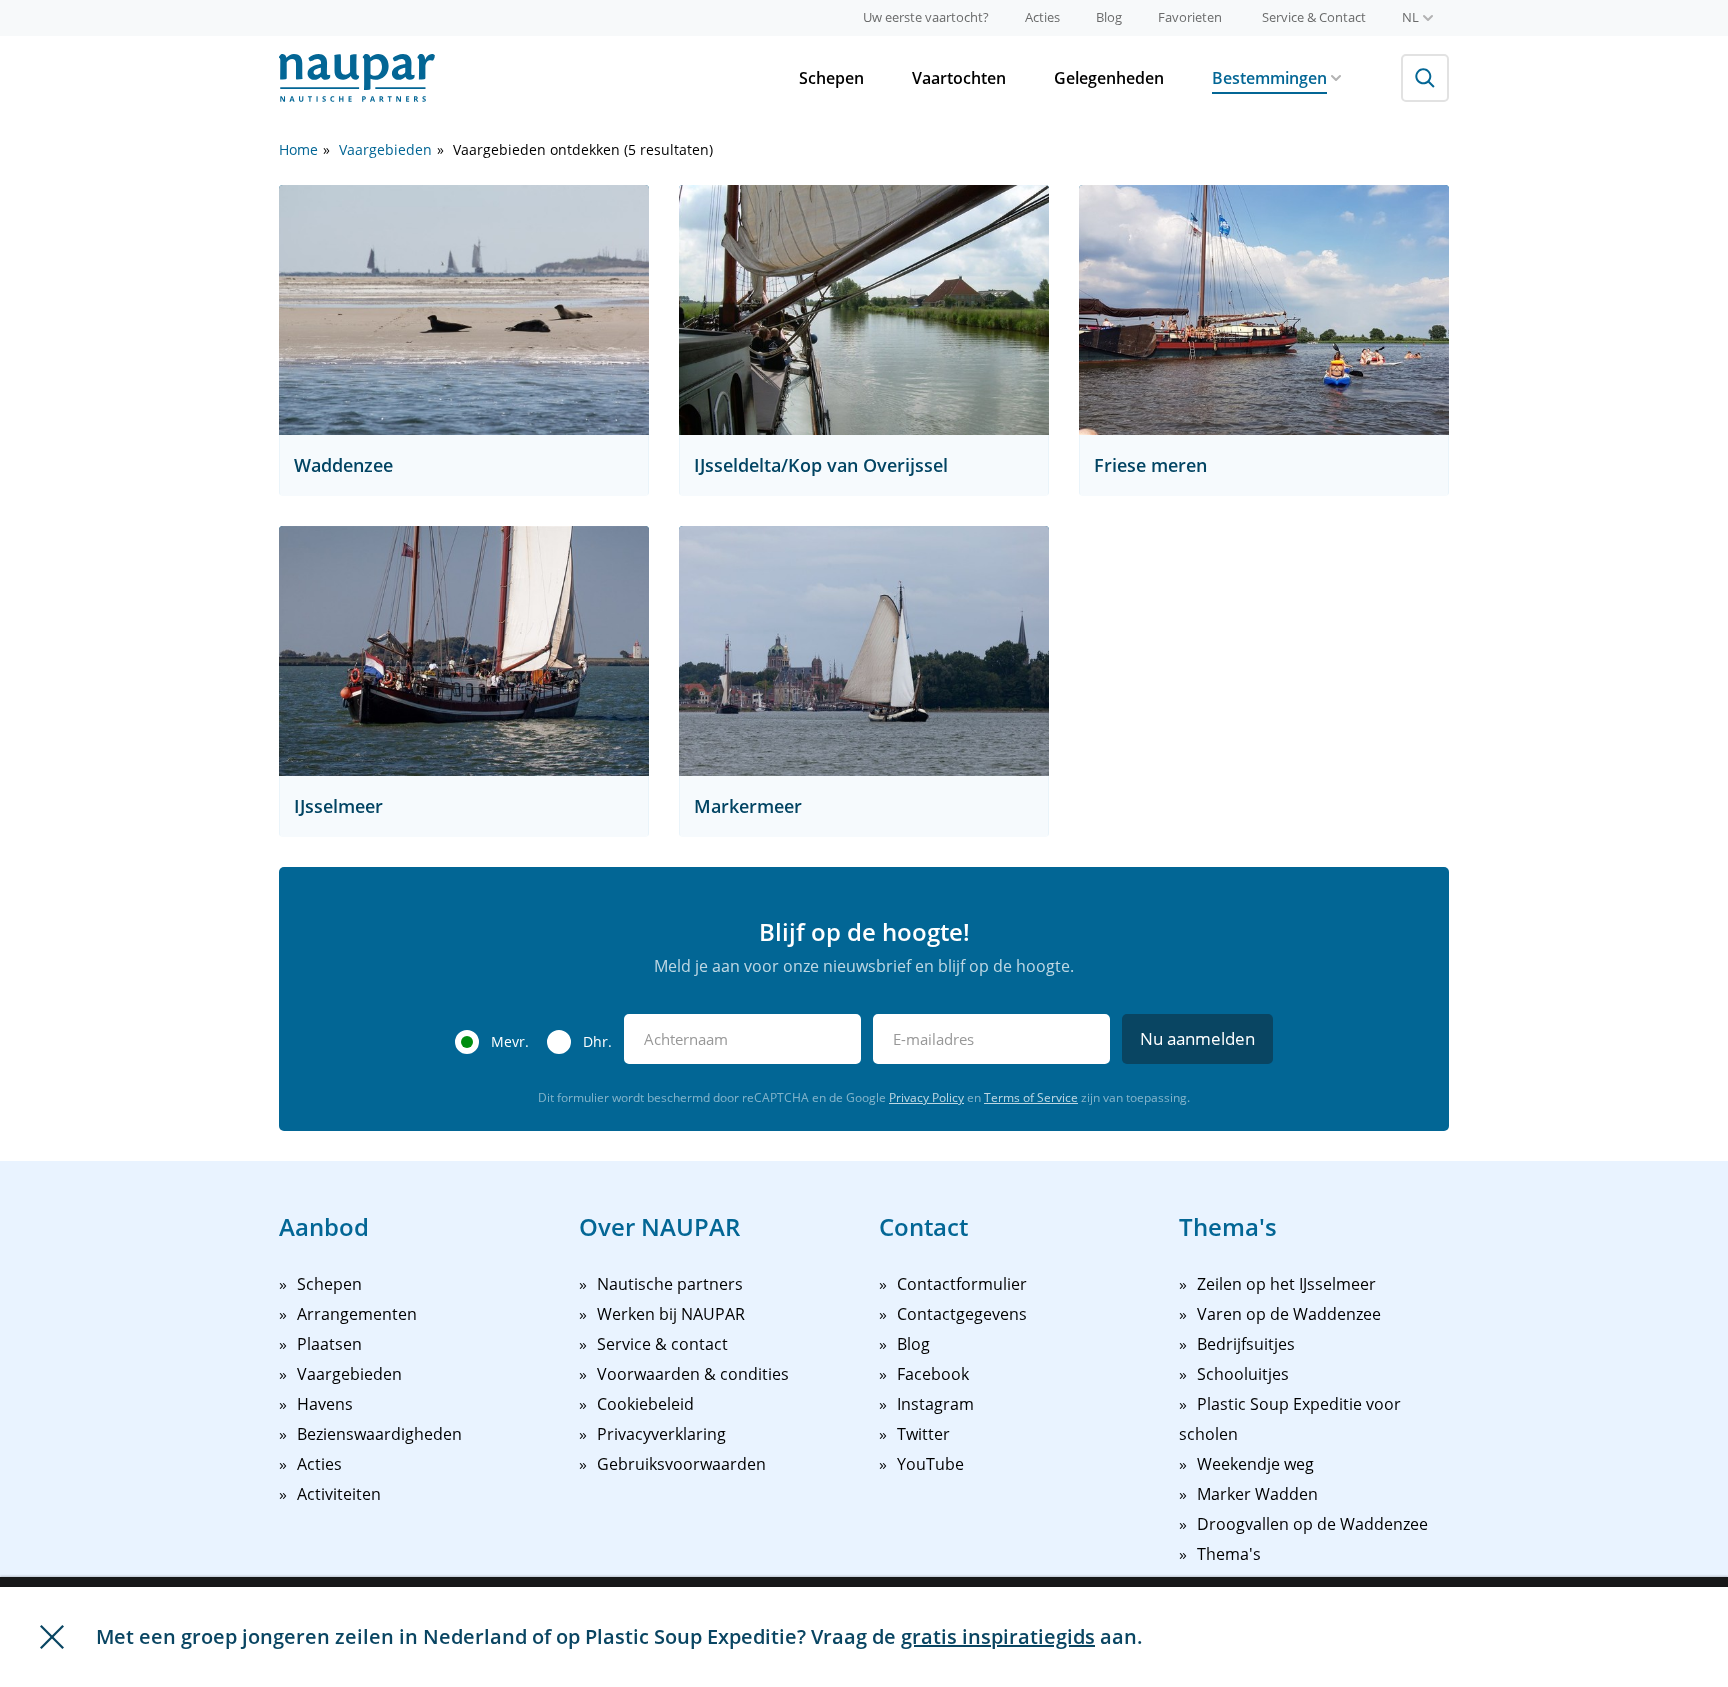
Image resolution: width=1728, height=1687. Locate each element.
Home (298, 149)
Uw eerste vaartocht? (926, 17)
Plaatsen (329, 1344)
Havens (325, 1404)
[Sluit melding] (52, 1637)
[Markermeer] (864, 651)
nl (1410, 17)
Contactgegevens (962, 1314)
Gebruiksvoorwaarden (681, 1464)
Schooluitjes (1243, 1374)
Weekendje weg (1255, 1464)
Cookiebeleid (645, 1404)
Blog (1109, 17)
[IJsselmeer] (464, 651)
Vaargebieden (385, 149)
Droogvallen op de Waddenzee (1312, 1524)
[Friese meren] (1264, 310)
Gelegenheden (1109, 78)
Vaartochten (959, 78)
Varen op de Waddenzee (1289, 1314)
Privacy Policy (926, 1097)
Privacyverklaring (661, 1434)
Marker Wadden (1257, 1494)
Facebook (933, 1374)
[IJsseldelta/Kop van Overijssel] (864, 310)
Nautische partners (670, 1284)
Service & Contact (1314, 17)
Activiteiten (339, 1494)
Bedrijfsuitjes (1246, 1344)
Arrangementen (357, 1314)
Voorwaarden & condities (693, 1374)
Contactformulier (962, 1284)
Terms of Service (1031, 1097)
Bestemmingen (1269, 78)
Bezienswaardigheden (379, 1434)
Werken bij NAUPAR (671, 1314)
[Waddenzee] (464, 310)
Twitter (923, 1434)
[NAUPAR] (357, 78)
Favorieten (1190, 17)
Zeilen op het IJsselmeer (1286, 1284)
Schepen (831, 78)
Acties (1042, 17)
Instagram (935, 1404)
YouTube (930, 1464)
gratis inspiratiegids (998, 1636)
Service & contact (662, 1344)
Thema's (1229, 1554)
